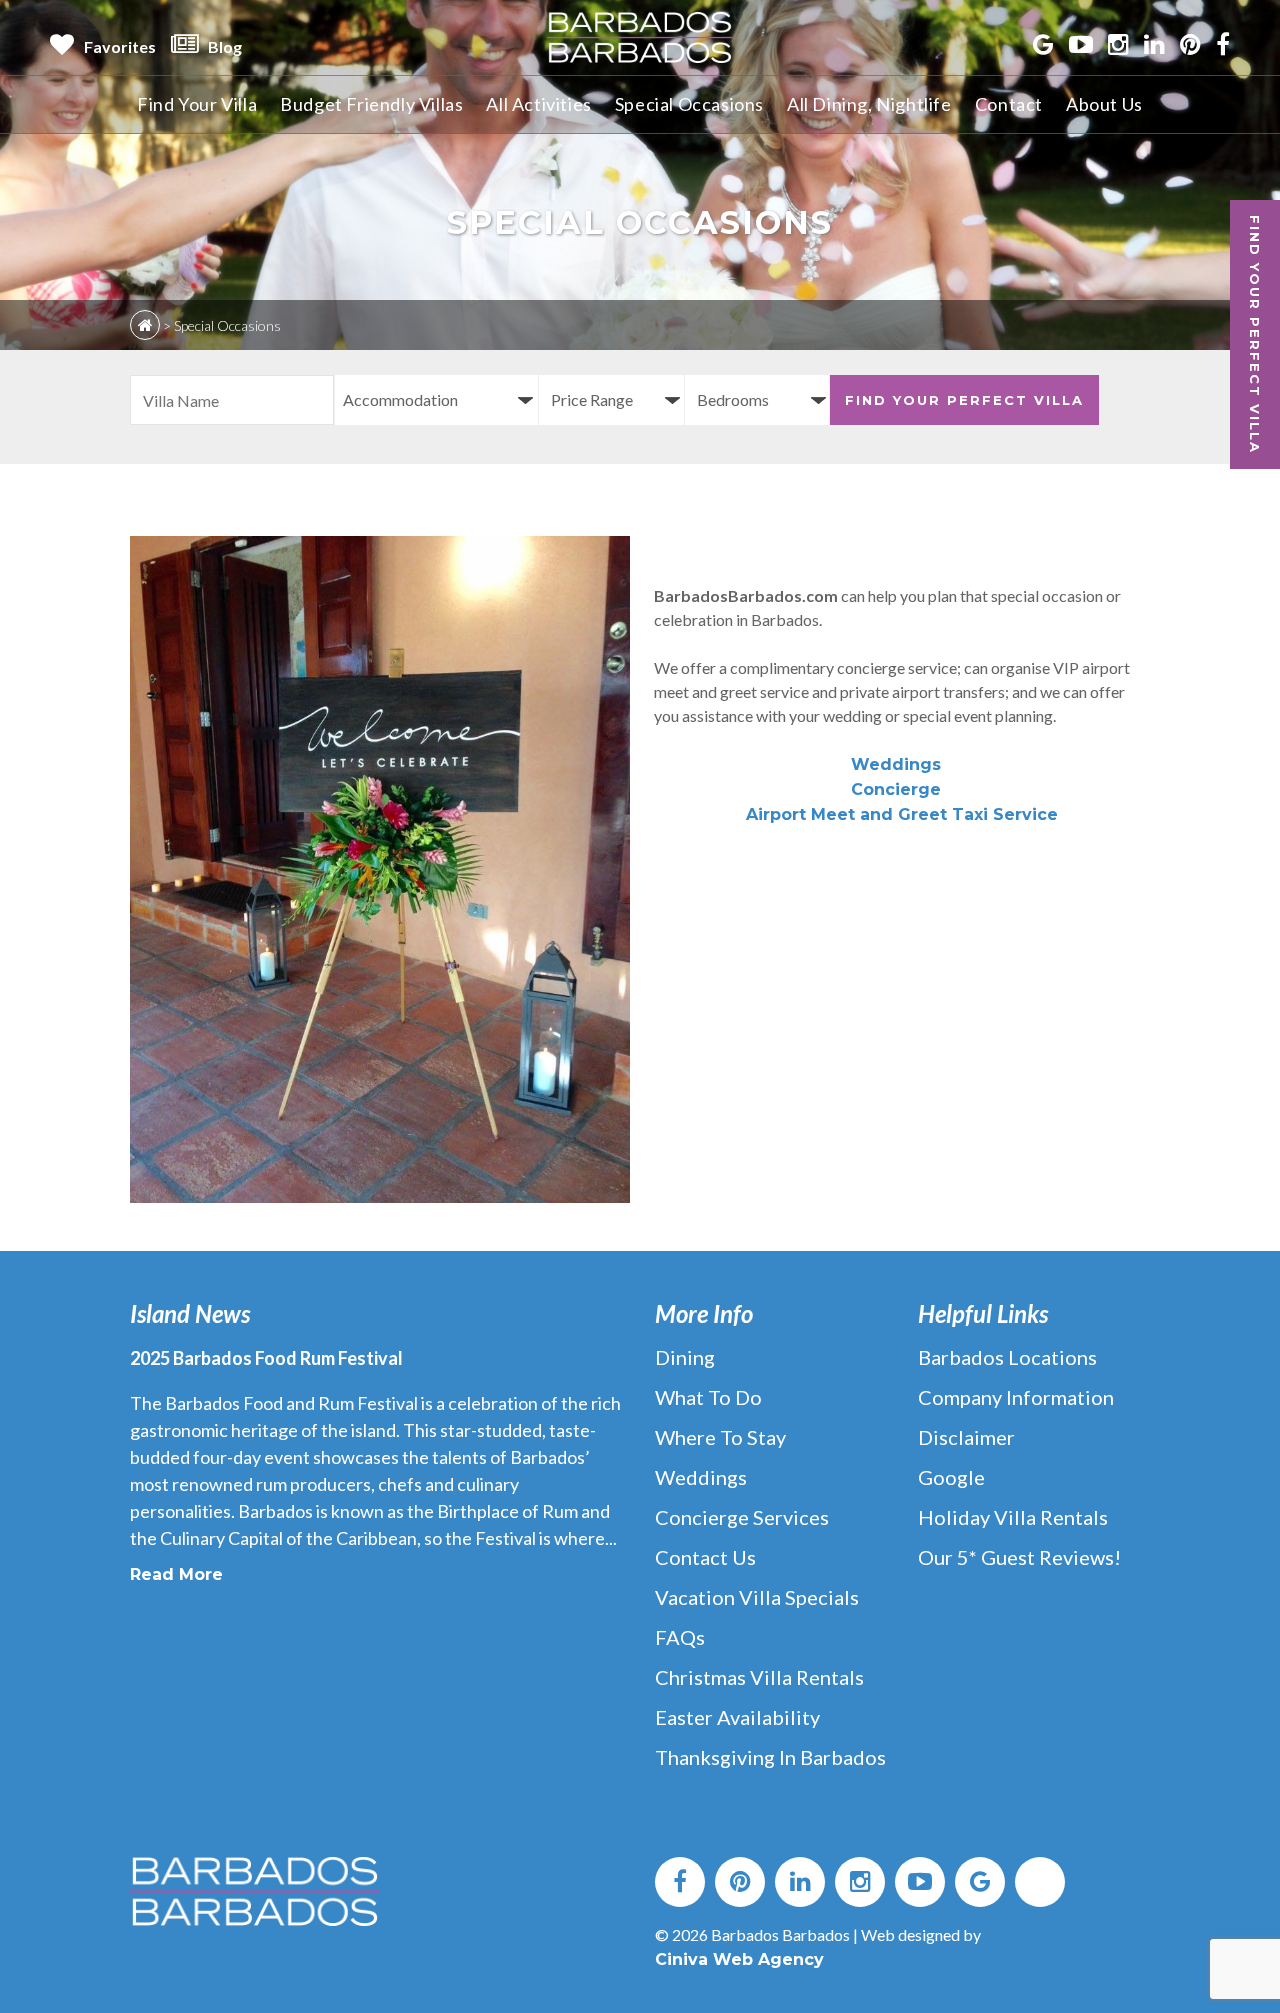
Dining (685, 1357)
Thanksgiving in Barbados (770, 1757)
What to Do (708, 1397)
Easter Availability (737, 1717)
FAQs (680, 1637)
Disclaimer (966, 1437)
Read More (176, 1574)
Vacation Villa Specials (757, 1597)
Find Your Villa (197, 104)
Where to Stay (720, 1437)
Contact (1009, 104)
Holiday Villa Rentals (1013, 1517)
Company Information (1016, 1397)
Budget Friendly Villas (371, 104)
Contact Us (705, 1557)
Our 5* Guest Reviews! (1019, 1557)
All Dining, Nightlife (869, 104)
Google (951, 1477)
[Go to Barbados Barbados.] (145, 325)
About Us (1104, 104)
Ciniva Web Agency (739, 1959)
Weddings (896, 764)
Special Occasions (689, 104)
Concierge (896, 789)
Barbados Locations (1007, 1357)
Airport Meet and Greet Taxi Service (902, 814)
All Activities (538, 104)
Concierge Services (742, 1517)
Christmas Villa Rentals (759, 1677)
